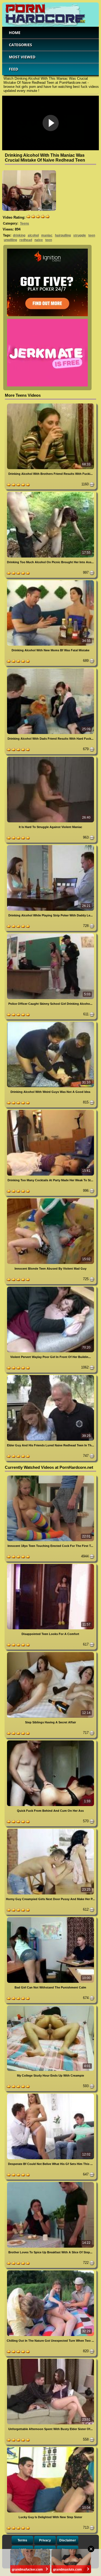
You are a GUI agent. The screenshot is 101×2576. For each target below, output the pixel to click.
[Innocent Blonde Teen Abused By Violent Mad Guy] (50, 1199)
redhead (26, 240)
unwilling (10, 240)
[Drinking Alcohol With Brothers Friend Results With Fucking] (50, 404)
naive (39, 240)
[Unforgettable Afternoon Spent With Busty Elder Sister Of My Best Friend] (50, 2360)
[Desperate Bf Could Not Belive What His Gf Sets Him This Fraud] (50, 2095)
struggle (80, 235)
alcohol (33, 235)
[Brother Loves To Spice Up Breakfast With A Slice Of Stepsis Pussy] (50, 2183)
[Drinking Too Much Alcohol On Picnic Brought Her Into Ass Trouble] (50, 493)
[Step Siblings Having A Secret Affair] (50, 1653)
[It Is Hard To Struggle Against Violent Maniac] (50, 758)
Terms (22, 2540)
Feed (13, 69)
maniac (47, 235)
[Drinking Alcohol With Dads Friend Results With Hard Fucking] (50, 669)
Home (15, 33)
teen (92, 235)
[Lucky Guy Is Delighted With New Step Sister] (50, 2448)
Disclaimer (68, 2540)
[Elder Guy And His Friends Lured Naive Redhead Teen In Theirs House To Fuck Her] (50, 1376)
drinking (19, 235)
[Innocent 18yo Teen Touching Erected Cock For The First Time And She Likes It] (50, 1476)
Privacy (45, 2540)
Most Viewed (22, 57)
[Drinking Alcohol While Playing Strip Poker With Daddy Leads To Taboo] (50, 846)
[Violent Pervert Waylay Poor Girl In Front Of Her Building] (50, 1288)
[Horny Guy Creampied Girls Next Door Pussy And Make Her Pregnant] (50, 1830)
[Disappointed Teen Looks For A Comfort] (50, 1565)
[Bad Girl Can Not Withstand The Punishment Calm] (50, 1918)
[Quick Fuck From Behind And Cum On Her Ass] (50, 1741)
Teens (25, 223)
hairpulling (63, 235)
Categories (20, 45)
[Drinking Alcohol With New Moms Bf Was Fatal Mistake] (50, 581)
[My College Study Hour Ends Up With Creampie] (50, 2006)
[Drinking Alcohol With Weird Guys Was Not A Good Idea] (50, 1023)
